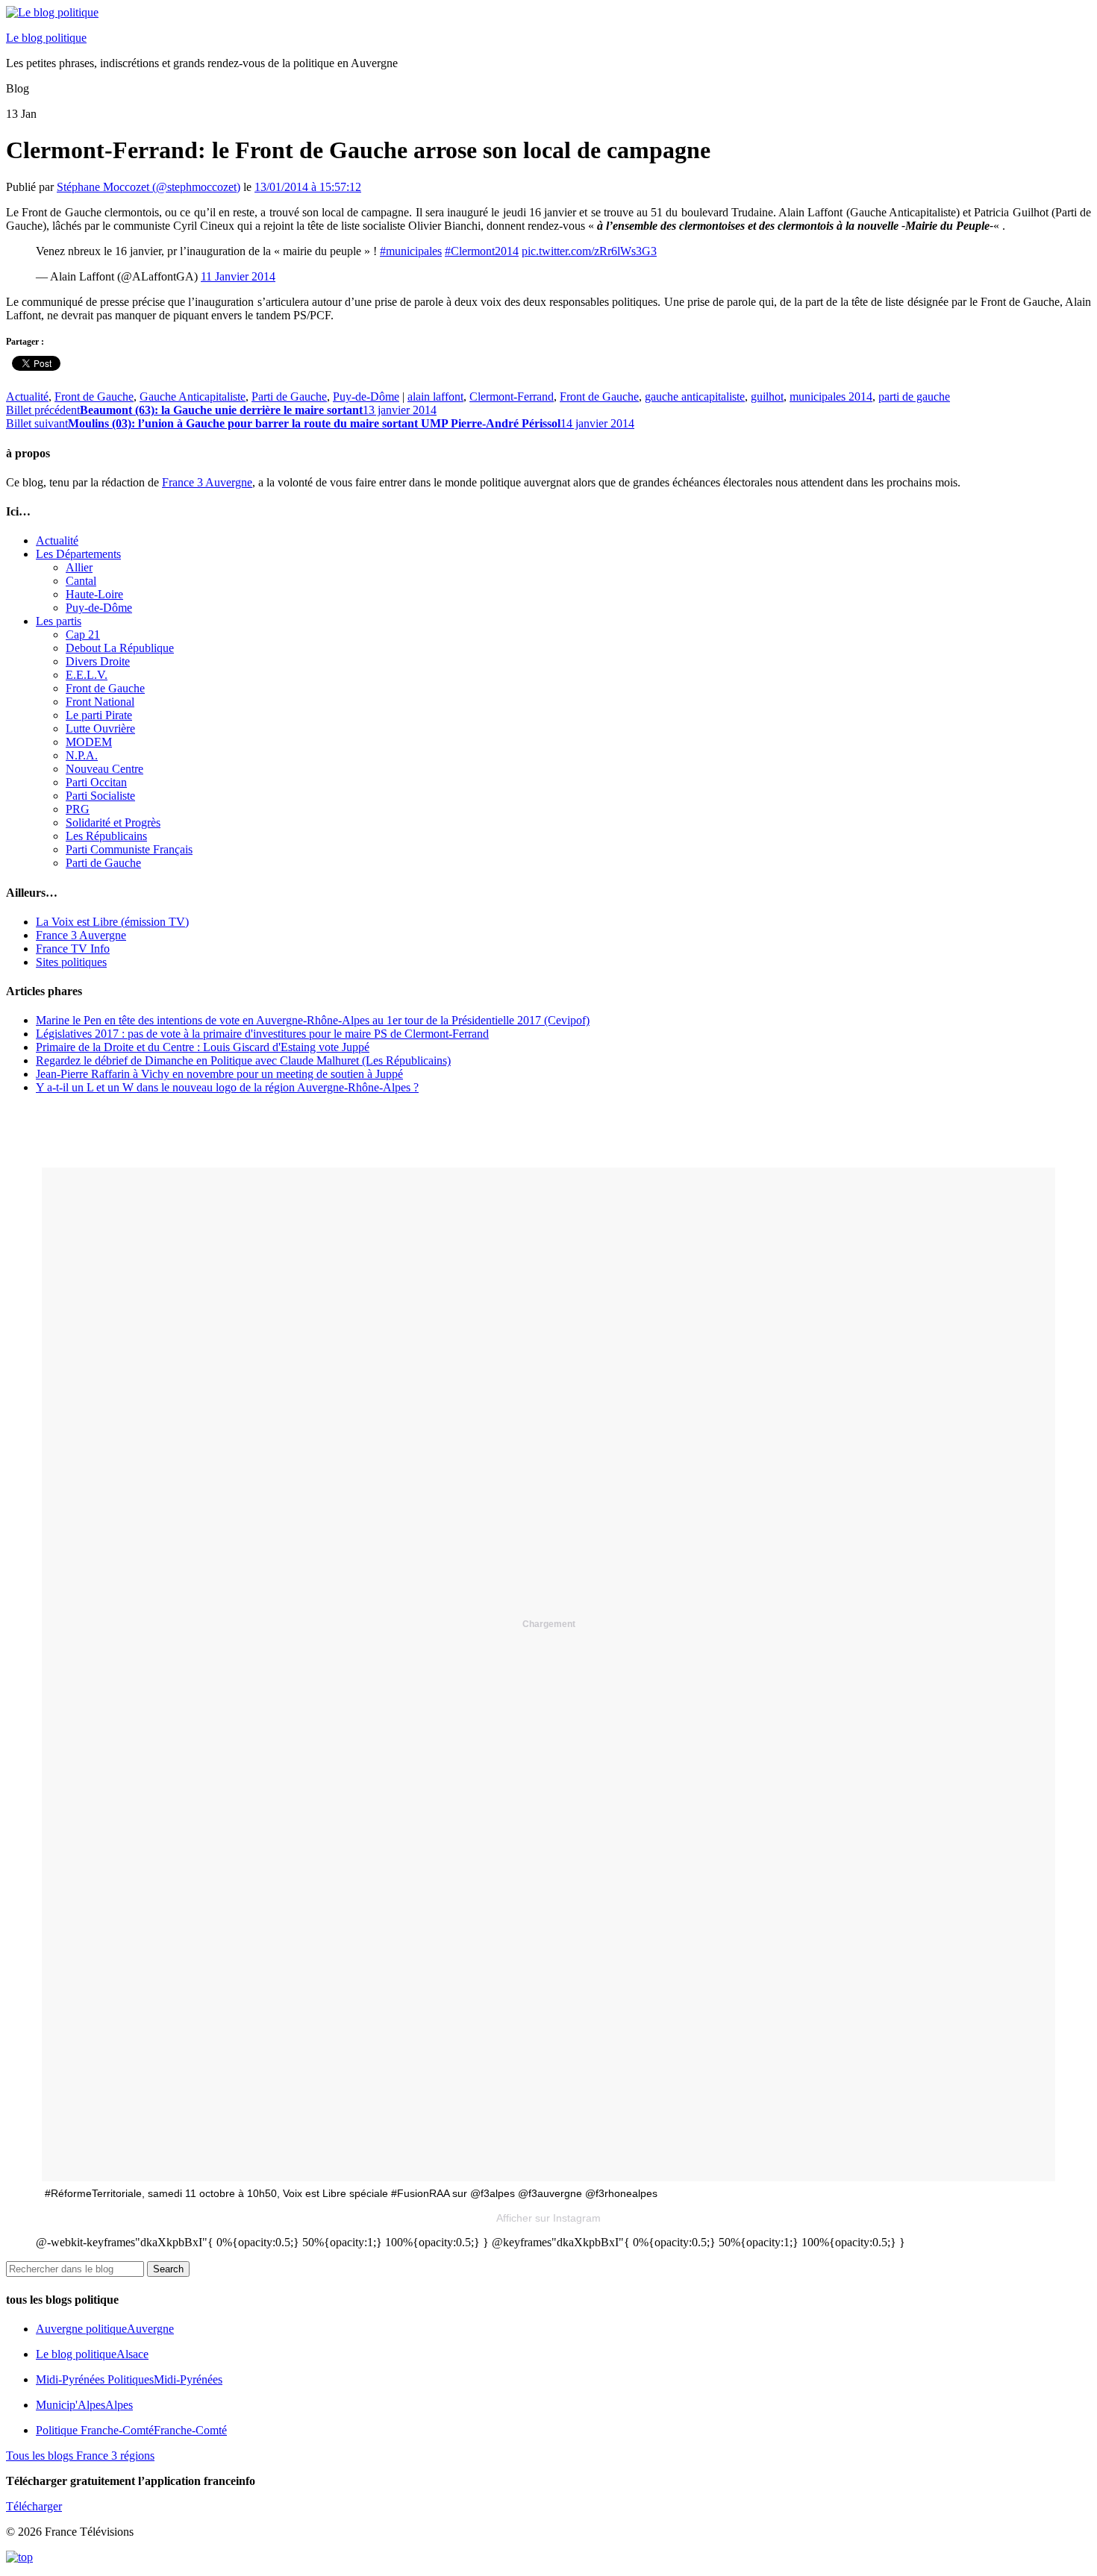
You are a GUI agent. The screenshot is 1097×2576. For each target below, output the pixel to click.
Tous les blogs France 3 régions (80, 2456)
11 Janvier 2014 (238, 276)
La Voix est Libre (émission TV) (112, 922)
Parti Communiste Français (129, 849)
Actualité (27, 397)
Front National (100, 702)
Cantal (81, 581)
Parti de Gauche (289, 397)
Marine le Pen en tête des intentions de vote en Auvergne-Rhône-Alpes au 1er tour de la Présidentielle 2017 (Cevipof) (313, 1020)
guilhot (767, 397)
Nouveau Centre (104, 769)
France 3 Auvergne (207, 482)
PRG (78, 809)
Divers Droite (98, 661)
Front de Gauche (94, 397)
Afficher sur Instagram (548, 2218)
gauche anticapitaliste (695, 397)
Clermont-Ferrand (512, 397)
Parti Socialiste (100, 796)
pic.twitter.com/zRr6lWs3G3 (589, 251)
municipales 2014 (831, 397)
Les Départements (78, 554)
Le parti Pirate (99, 715)
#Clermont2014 (482, 251)
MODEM (89, 742)
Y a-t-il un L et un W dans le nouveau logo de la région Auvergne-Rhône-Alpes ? (227, 1087)
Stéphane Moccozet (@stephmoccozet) (149, 187)
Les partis (59, 621)
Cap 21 (83, 634)
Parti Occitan (96, 782)
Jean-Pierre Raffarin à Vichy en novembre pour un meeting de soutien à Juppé (219, 1074)
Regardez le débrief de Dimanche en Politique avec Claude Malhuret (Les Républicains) (243, 1060)
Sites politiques (71, 962)
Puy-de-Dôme (366, 397)
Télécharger (34, 2506)
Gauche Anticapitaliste (193, 397)
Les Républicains (106, 836)
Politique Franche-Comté (131, 2430)
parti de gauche (914, 397)
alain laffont (435, 397)
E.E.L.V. (87, 675)
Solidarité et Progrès (113, 822)
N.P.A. (82, 755)
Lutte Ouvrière (100, 728)
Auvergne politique (105, 2329)
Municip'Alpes (84, 2405)
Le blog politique (46, 38)
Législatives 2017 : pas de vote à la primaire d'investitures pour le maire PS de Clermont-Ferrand (262, 1034)
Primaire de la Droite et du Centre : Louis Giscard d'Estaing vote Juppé (203, 1047)
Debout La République (120, 648)
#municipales (411, 251)
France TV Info (73, 949)
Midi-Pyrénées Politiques (129, 2379)
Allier (79, 567)
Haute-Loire (94, 594)
